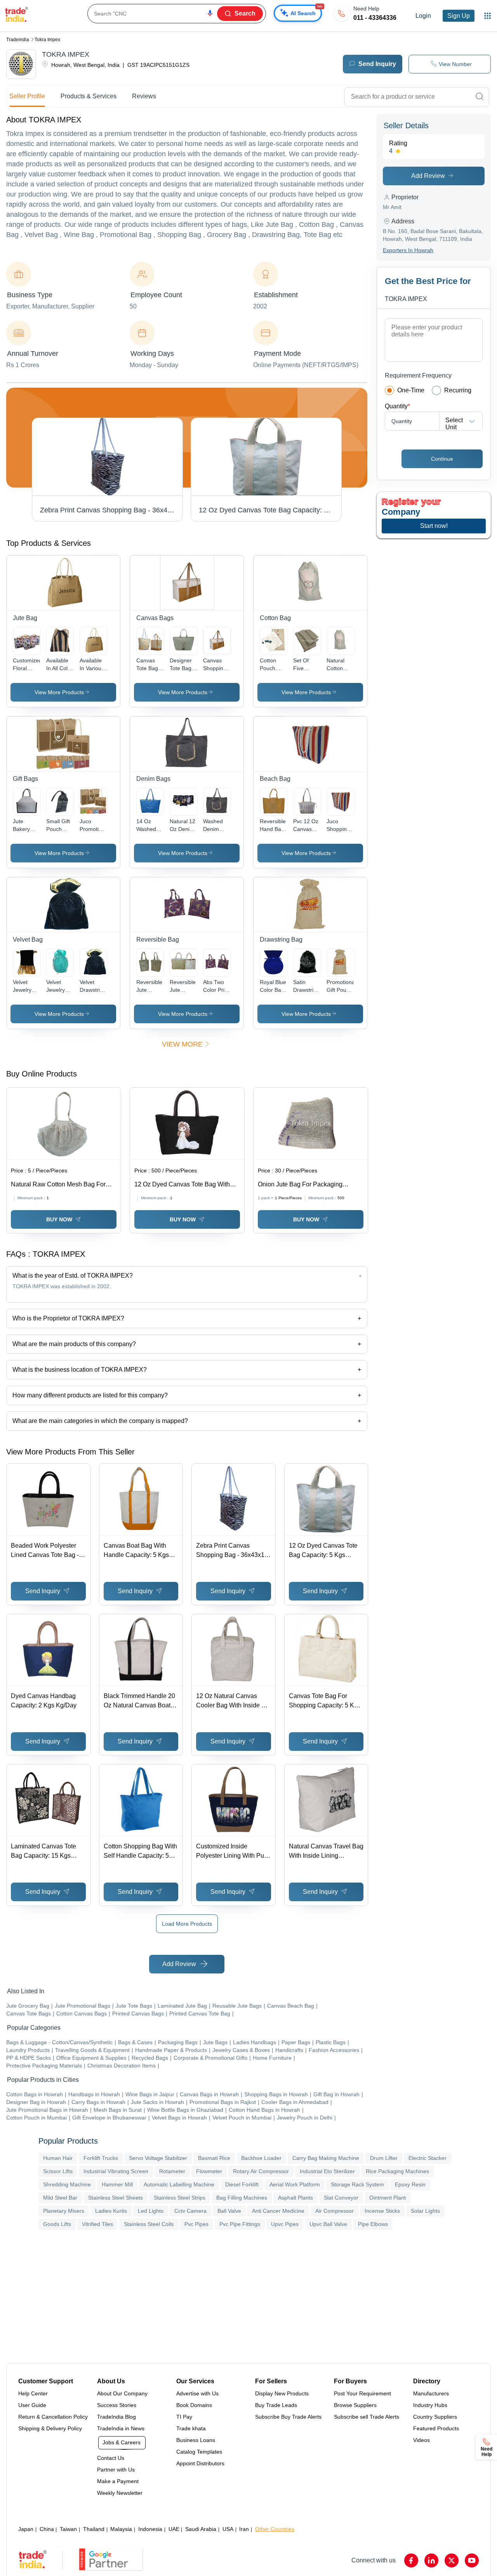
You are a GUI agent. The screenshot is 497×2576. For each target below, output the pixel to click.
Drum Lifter (384, 2158)
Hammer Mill (117, 2184)
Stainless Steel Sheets (116, 2198)
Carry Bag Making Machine (326, 2158)
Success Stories (117, 2405)
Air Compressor (335, 2211)
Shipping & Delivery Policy (50, 2428)
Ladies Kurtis (111, 2211)
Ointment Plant (388, 2198)
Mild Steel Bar (60, 2198)
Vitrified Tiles (97, 2224)
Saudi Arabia (201, 2529)
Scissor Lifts (58, 2171)
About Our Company (122, 2393)
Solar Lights (425, 2211)
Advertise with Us (197, 2393)
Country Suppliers (435, 2417)
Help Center (33, 2393)
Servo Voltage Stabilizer (158, 2158)
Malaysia (121, 2529)
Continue (442, 459)
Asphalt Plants (295, 2198)
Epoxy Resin (410, 2184)
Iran (244, 2529)
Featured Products (436, 2428)
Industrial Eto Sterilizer (327, 2171)
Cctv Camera (190, 2211)
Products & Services (89, 96)
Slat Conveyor (341, 2198)
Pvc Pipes (196, 2224)
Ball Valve (229, 2211)
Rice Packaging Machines (397, 2171)
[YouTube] (472, 2560)
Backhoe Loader (261, 2158)
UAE (174, 2529)
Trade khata (191, 2428)
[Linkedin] (431, 2560)
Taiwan (68, 2529)
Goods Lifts (57, 2224)
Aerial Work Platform (295, 2184)
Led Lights (151, 2211)
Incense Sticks (382, 2211)
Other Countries (275, 2529)
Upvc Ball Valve (328, 2224)
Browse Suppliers (355, 2405)
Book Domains (194, 2405)
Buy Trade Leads (276, 2405)
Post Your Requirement (362, 2393)
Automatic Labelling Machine (179, 2184)
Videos (421, 2440)
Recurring (458, 390)
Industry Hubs (430, 2405)
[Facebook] (411, 2560)
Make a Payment (118, 2481)
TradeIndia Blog (116, 2417)
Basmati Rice (214, 2158)
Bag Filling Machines (242, 2198)
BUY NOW (59, 1219)
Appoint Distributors (200, 2463)
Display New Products (282, 2393)
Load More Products (187, 1924)
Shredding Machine (67, 2184)
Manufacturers (431, 2393)
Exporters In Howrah (408, 250)
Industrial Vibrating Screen (116, 2171)
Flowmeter (209, 2171)
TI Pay (184, 2417)
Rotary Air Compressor (261, 2171)
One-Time (411, 390)
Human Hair (58, 2158)
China (47, 2529)
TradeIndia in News (121, 2428)
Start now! (434, 526)
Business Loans (196, 2440)
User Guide (32, 2405)
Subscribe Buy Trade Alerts (288, 2417)
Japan (26, 2529)
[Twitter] (452, 2560)
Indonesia (150, 2529)
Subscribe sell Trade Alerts (367, 2417)
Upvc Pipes (285, 2224)
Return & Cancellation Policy (53, 2417)
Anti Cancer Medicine (278, 2211)
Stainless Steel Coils (149, 2224)
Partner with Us (116, 2470)
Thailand (94, 2529)
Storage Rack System (357, 2184)
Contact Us (111, 2458)
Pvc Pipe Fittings (240, 2224)
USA (228, 2529)
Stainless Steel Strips (180, 2198)
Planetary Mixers (64, 2211)
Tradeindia (18, 40)
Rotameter (172, 2171)
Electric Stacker (427, 2158)
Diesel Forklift (242, 2184)
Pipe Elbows (373, 2224)
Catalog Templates (199, 2452)
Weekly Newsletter (120, 2493)
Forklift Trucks (101, 2158)
